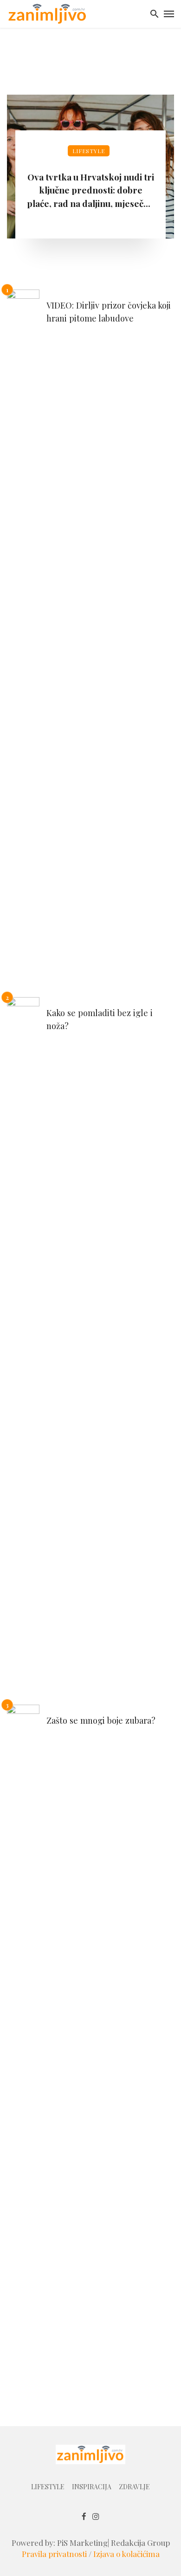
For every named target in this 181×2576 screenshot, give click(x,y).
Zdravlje (134, 2487)
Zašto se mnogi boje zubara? (101, 1720)
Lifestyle (89, 151)
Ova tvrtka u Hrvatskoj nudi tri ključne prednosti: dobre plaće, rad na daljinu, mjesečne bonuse (90, 190)
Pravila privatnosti (54, 2554)
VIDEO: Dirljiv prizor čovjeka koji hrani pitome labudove (109, 311)
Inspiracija (92, 2487)
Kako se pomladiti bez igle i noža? (100, 1019)
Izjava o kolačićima (126, 2554)
